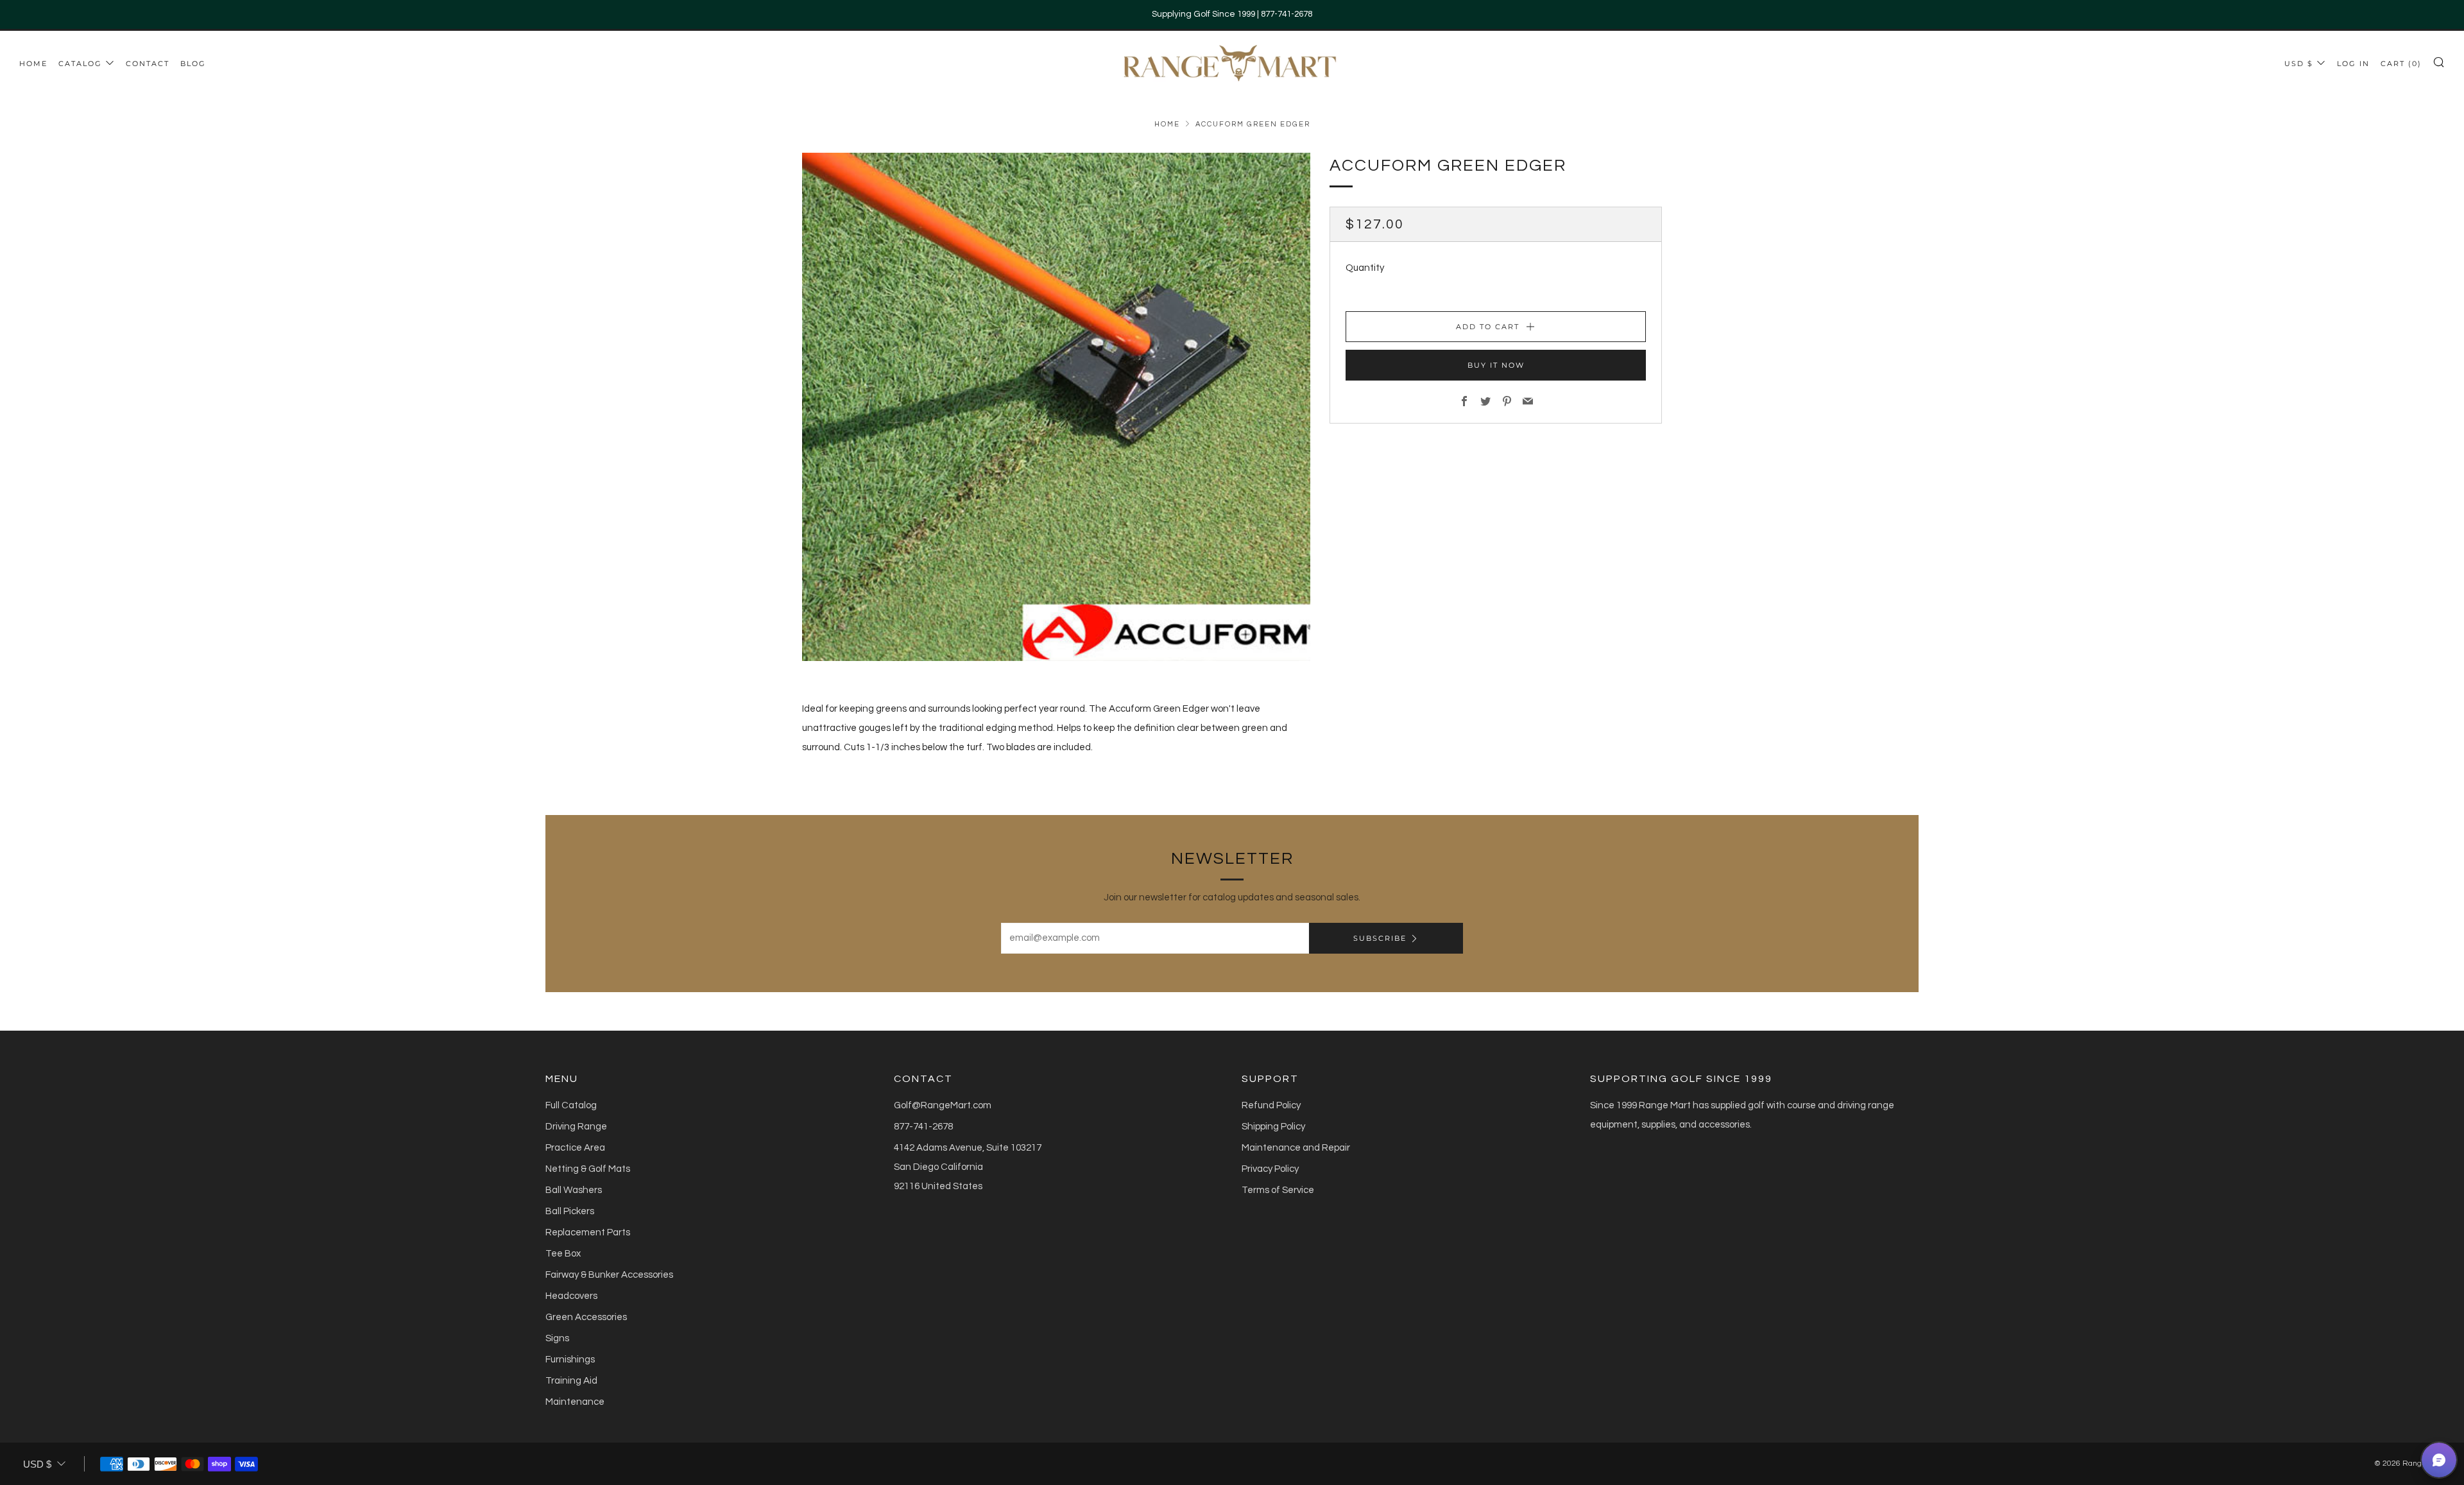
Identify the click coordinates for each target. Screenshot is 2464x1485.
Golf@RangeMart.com (943, 1105)
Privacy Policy (1270, 1169)
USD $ (2299, 64)
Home (33, 64)
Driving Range (576, 1127)
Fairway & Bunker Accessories (609, 1275)
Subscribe (1380, 938)
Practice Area (575, 1148)
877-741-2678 (923, 1127)
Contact (148, 64)
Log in (2353, 64)
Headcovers (571, 1296)
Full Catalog (571, 1105)
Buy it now (1496, 365)
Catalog (80, 64)
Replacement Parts (588, 1232)
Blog (193, 64)
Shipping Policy (1273, 1127)
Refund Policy (1271, 1105)
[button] (2439, 1460)
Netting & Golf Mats (588, 1169)
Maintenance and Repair (1296, 1148)
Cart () (2401, 64)
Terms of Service (1278, 1190)
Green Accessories (586, 1317)
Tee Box (563, 1254)
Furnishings (570, 1360)
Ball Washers (574, 1190)
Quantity (1365, 268)
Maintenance (575, 1402)
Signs (557, 1338)
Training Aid (571, 1381)
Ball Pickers (570, 1211)
